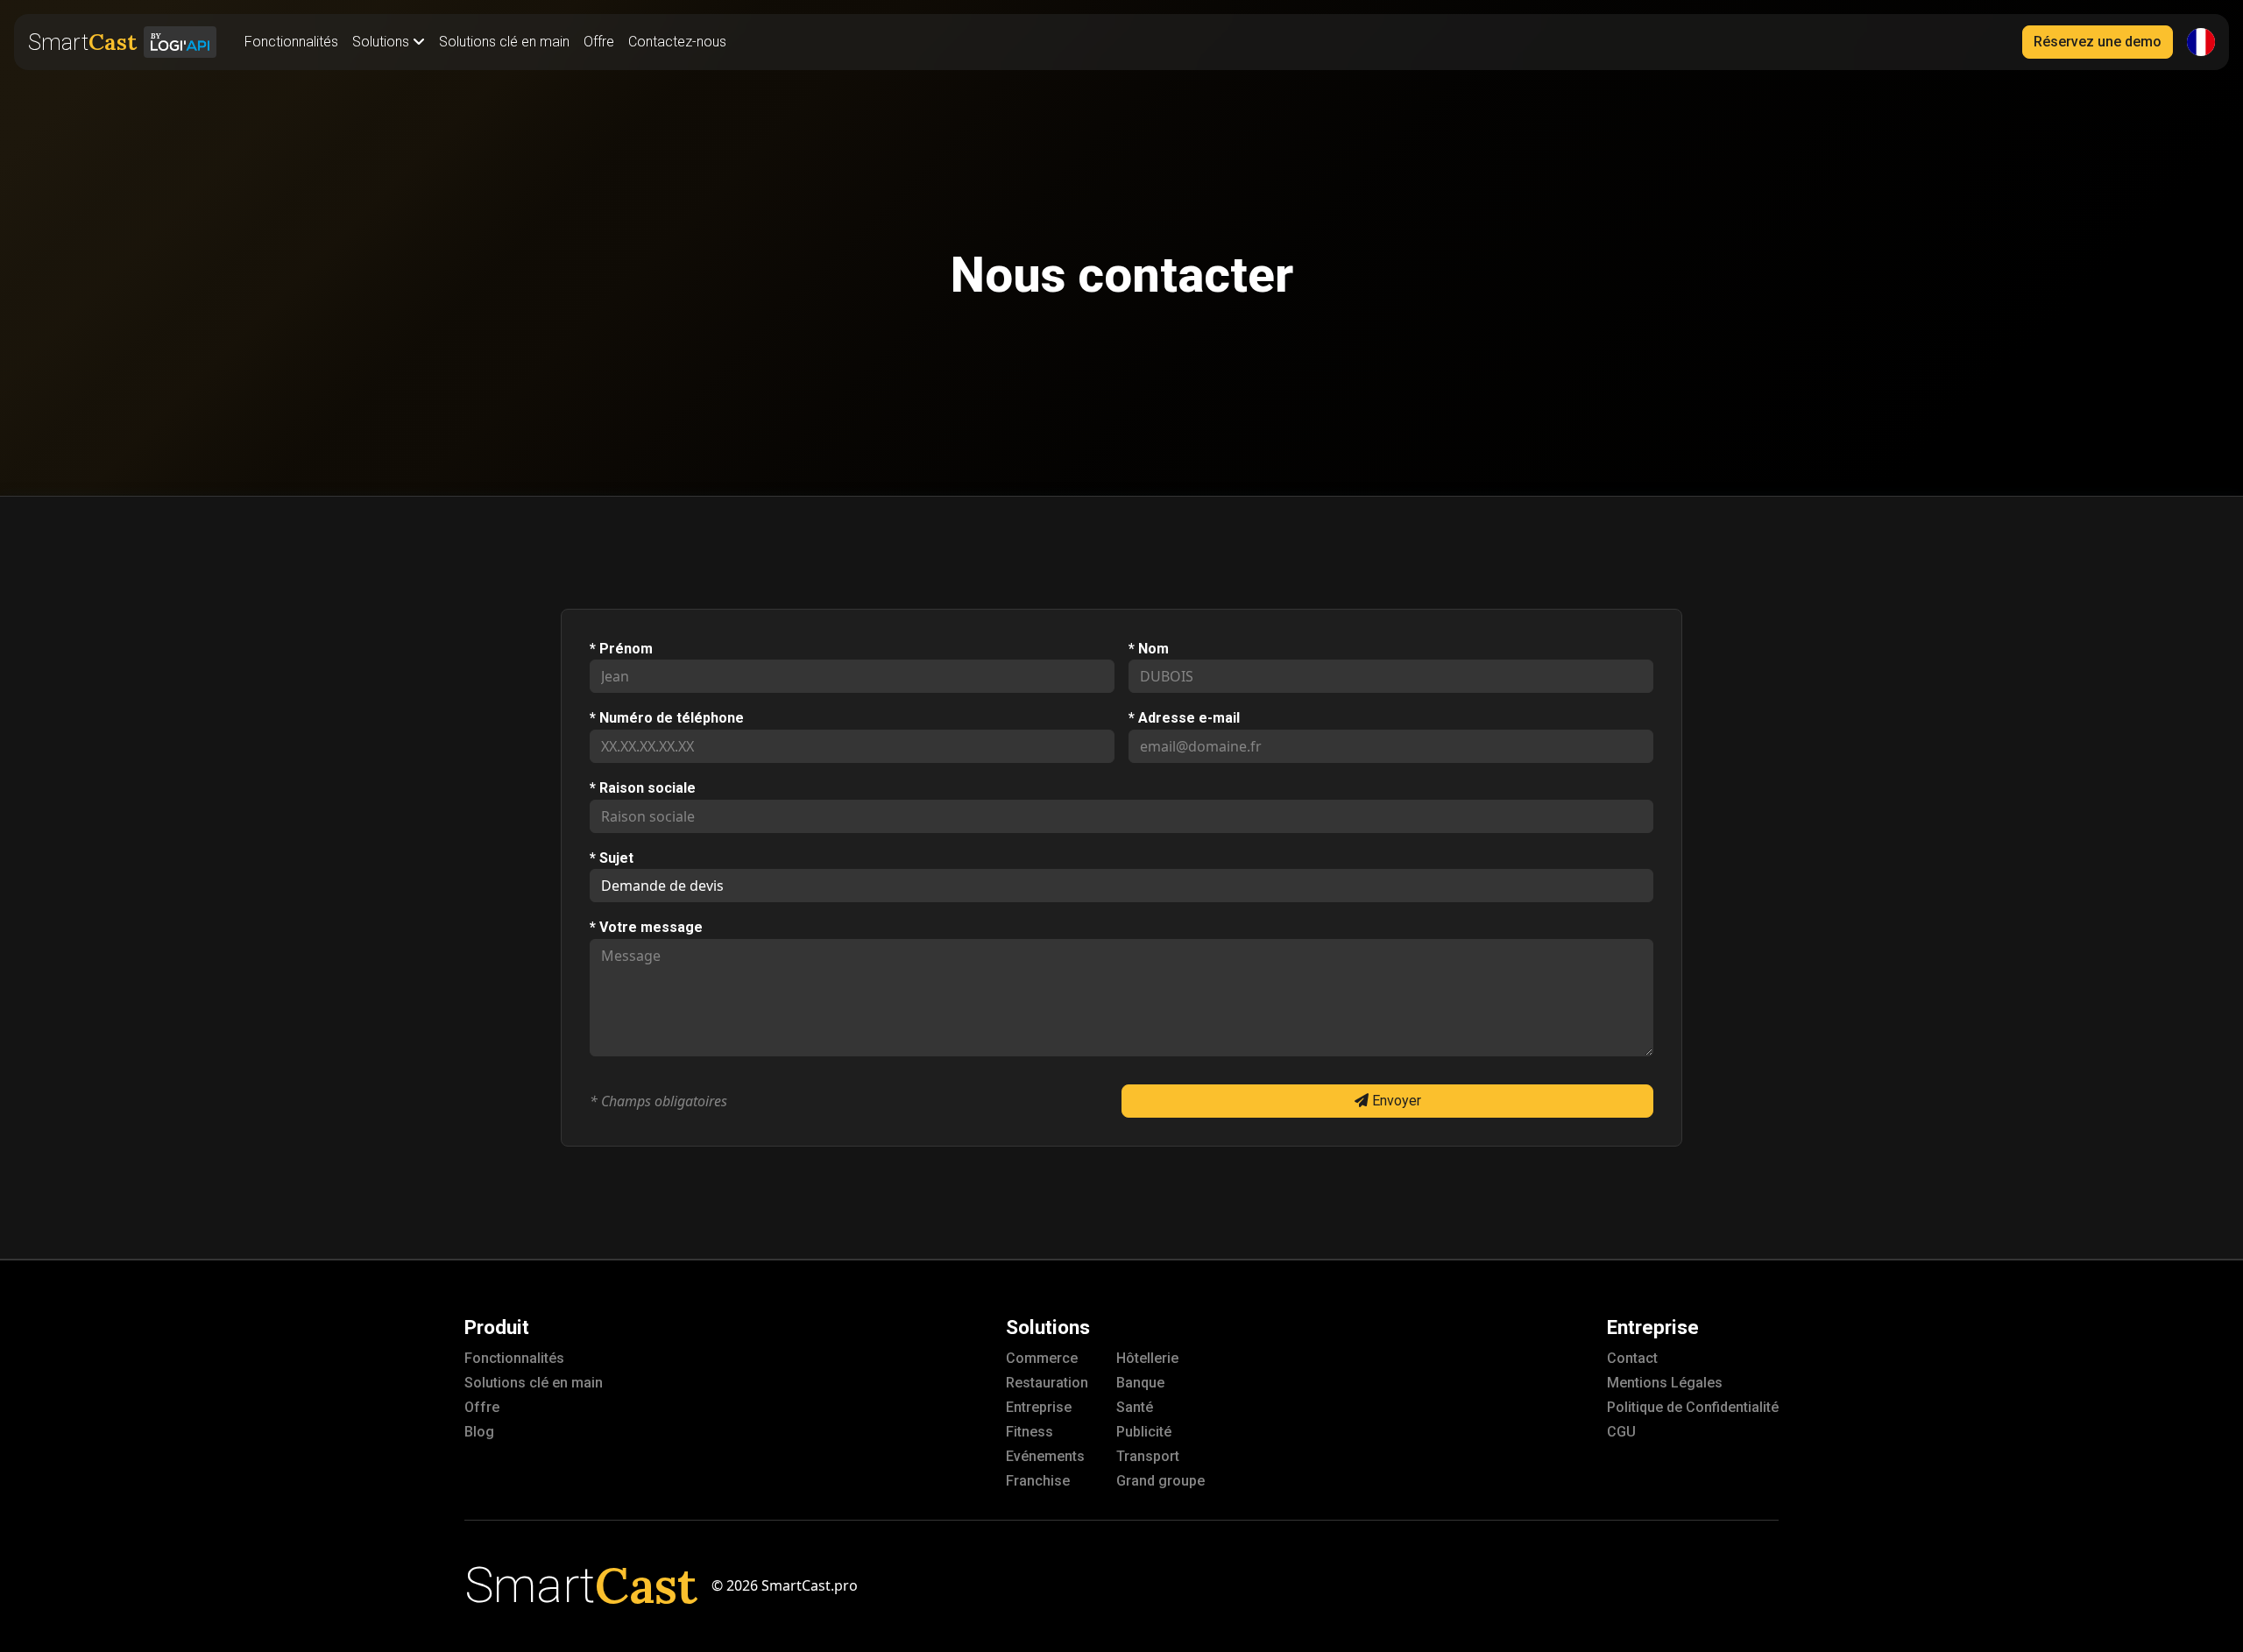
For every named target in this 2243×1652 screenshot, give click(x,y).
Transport (1148, 1456)
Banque (1140, 1383)
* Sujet (612, 858)
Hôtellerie (1147, 1358)
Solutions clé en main (504, 42)
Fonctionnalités (291, 42)
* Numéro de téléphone (667, 718)
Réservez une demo (2098, 42)
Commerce (1042, 1358)
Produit (497, 1327)
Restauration (1047, 1383)
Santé (1135, 1407)
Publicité (1144, 1432)
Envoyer (1395, 1101)
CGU (1621, 1432)
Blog (479, 1432)
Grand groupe (1160, 1481)
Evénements (1045, 1456)
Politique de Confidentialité (1693, 1407)
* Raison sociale (643, 788)
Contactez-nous (677, 42)
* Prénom (621, 649)
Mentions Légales (1665, 1383)
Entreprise (1039, 1407)
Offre (599, 42)
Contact (1632, 1358)
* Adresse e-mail (1184, 718)
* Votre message (646, 928)
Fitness (1030, 1432)
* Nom (1149, 649)
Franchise (1038, 1481)
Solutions (1048, 1327)
